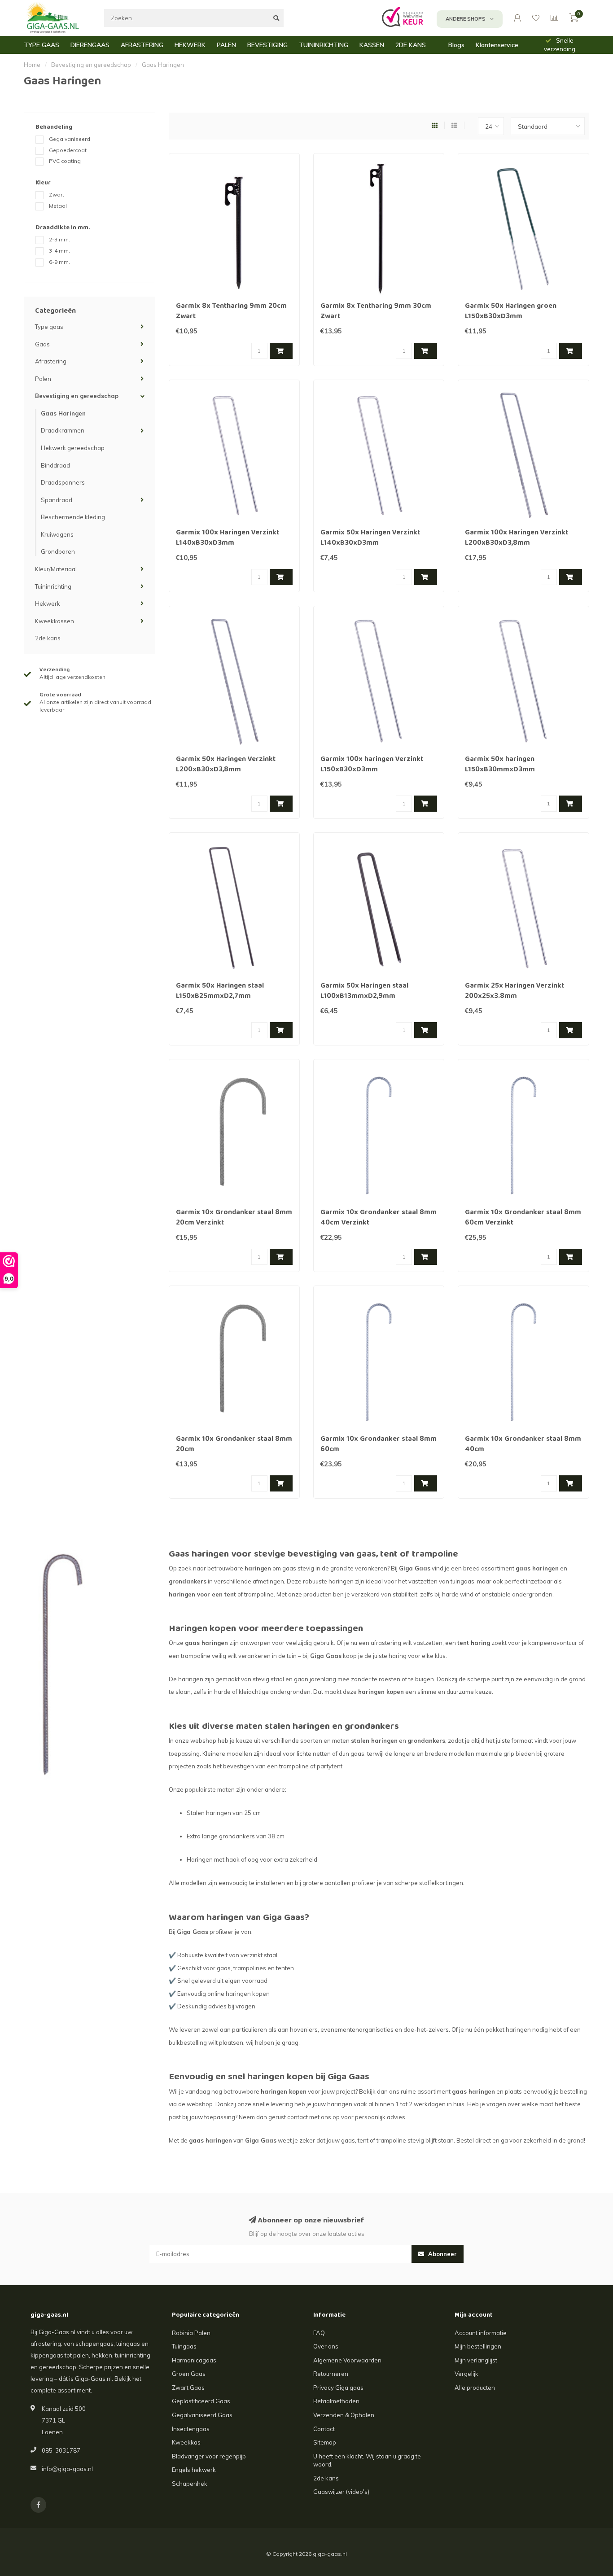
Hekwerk (48, 604)
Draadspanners (63, 482)
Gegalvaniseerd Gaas (202, 2415)
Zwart (57, 195)
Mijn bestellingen (478, 2346)
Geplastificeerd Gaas (201, 2401)
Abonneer (442, 2254)
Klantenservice (497, 45)
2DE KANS (411, 45)
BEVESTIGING (267, 45)
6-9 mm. (59, 262)
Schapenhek (190, 2484)
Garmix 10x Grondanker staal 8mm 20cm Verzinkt (234, 1218)
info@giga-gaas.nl (67, 2469)
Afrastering (51, 361)
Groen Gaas (189, 2374)
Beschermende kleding (73, 517)
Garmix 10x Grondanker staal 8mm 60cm (379, 1445)
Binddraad (55, 465)
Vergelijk (466, 2374)
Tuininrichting (53, 586)
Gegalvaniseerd (70, 139)
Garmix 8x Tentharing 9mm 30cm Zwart (376, 312)
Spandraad (57, 500)
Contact (324, 2429)
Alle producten (475, 2388)
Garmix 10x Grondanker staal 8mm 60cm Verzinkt (523, 1218)
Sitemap (325, 2442)
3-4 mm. (59, 251)
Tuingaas (184, 2346)
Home (32, 65)
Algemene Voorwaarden (347, 2360)
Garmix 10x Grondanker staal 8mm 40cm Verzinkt (379, 1218)
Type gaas (49, 327)
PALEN (226, 45)
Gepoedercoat (68, 150)
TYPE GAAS (42, 45)
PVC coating (65, 161)
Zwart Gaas (188, 2388)
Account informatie (481, 2333)
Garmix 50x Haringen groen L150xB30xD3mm (511, 312)
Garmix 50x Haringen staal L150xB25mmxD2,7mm (220, 991)
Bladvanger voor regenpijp (209, 2456)
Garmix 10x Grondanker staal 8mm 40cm (523, 1445)
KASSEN (372, 45)
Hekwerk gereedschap (73, 448)
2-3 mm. (59, 239)
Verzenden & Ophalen (344, 2415)
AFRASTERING (142, 45)
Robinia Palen (191, 2333)
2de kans (48, 638)
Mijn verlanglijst (476, 2360)
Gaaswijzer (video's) (341, 2492)
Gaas (42, 344)
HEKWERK (190, 45)
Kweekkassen (55, 621)
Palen (43, 379)
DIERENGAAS (90, 45)
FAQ (319, 2333)
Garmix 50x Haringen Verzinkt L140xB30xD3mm (370, 538)
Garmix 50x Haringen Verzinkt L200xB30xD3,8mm (226, 765)
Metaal (58, 206)
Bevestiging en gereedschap (77, 396)
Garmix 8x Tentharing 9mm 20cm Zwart (231, 312)
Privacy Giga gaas (338, 2388)
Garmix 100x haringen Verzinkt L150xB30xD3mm (372, 765)
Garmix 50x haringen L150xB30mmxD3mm (500, 765)
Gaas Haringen (63, 413)
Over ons (326, 2346)
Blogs (456, 45)
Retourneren (331, 2374)
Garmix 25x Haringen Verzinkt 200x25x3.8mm (514, 991)
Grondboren (58, 551)
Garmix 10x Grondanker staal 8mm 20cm (234, 1445)
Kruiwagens (57, 534)
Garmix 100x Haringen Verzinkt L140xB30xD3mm (228, 538)
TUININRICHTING (324, 45)
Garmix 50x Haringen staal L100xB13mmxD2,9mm (364, 991)
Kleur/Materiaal (56, 569)
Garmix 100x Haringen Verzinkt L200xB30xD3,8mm (517, 538)
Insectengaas (191, 2429)
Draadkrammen (63, 430)
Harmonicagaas (194, 2360)
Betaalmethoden (336, 2401)
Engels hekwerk (194, 2470)
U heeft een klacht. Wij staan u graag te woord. (367, 2460)
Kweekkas (186, 2442)
